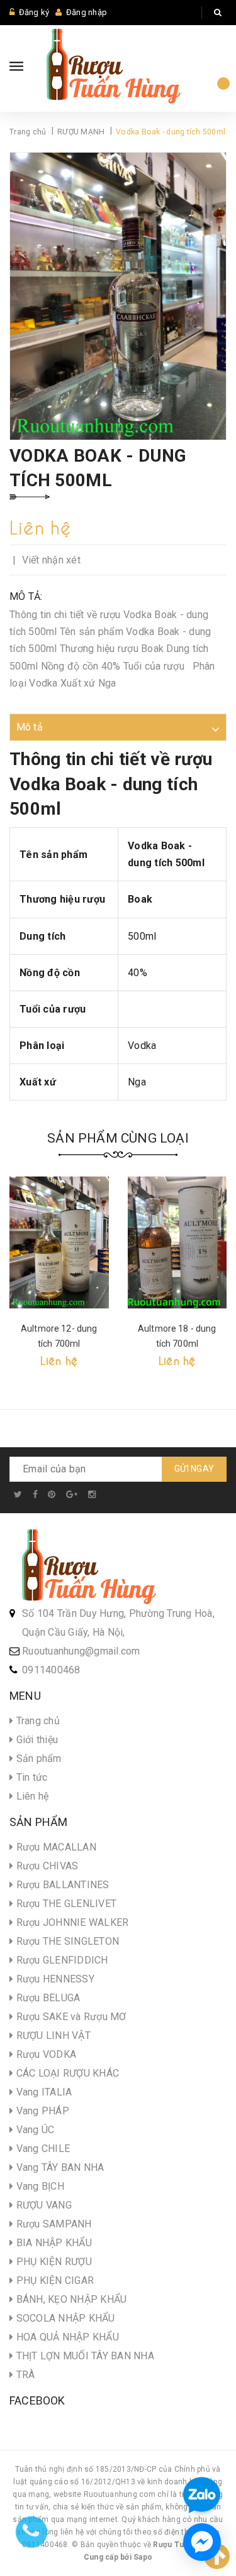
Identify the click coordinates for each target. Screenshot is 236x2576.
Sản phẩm (37, 1758)
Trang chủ (37, 1721)
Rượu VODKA (45, 2054)
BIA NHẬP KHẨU (53, 2243)
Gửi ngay (194, 1469)
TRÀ (24, 2375)
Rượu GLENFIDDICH (60, 1960)
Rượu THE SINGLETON (66, 1941)
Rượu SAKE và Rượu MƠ (70, 2017)
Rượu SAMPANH (52, 2224)
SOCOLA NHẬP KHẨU (64, 2318)
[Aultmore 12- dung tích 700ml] (59, 1242)
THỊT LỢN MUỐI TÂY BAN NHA (84, 2356)
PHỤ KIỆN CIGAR (53, 2280)
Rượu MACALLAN (55, 1847)
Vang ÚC (34, 2130)
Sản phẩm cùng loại (118, 1138)
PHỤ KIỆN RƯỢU (53, 2262)
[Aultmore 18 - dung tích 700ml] (177, 1242)
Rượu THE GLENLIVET (65, 1904)
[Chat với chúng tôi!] (202, 2542)
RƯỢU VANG (42, 2205)
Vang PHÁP (41, 2111)
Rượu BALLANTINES (61, 1885)
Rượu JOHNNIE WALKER (71, 1922)
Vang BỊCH (39, 2186)
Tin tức (30, 1777)
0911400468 (51, 1670)
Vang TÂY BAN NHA (59, 2167)
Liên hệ (31, 1796)
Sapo (143, 2557)
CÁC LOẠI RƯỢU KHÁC (66, 2073)
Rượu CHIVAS (46, 1866)
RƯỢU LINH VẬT (52, 2035)
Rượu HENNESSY (54, 1979)
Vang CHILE (42, 2149)
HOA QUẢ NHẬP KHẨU (66, 2337)
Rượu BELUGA (47, 1998)
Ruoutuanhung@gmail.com (81, 1651)
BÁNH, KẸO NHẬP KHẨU (70, 2299)
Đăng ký (34, 12)
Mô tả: (26, 596)
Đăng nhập (87, 12)
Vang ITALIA (42, 2092)
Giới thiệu (36, 1740)
